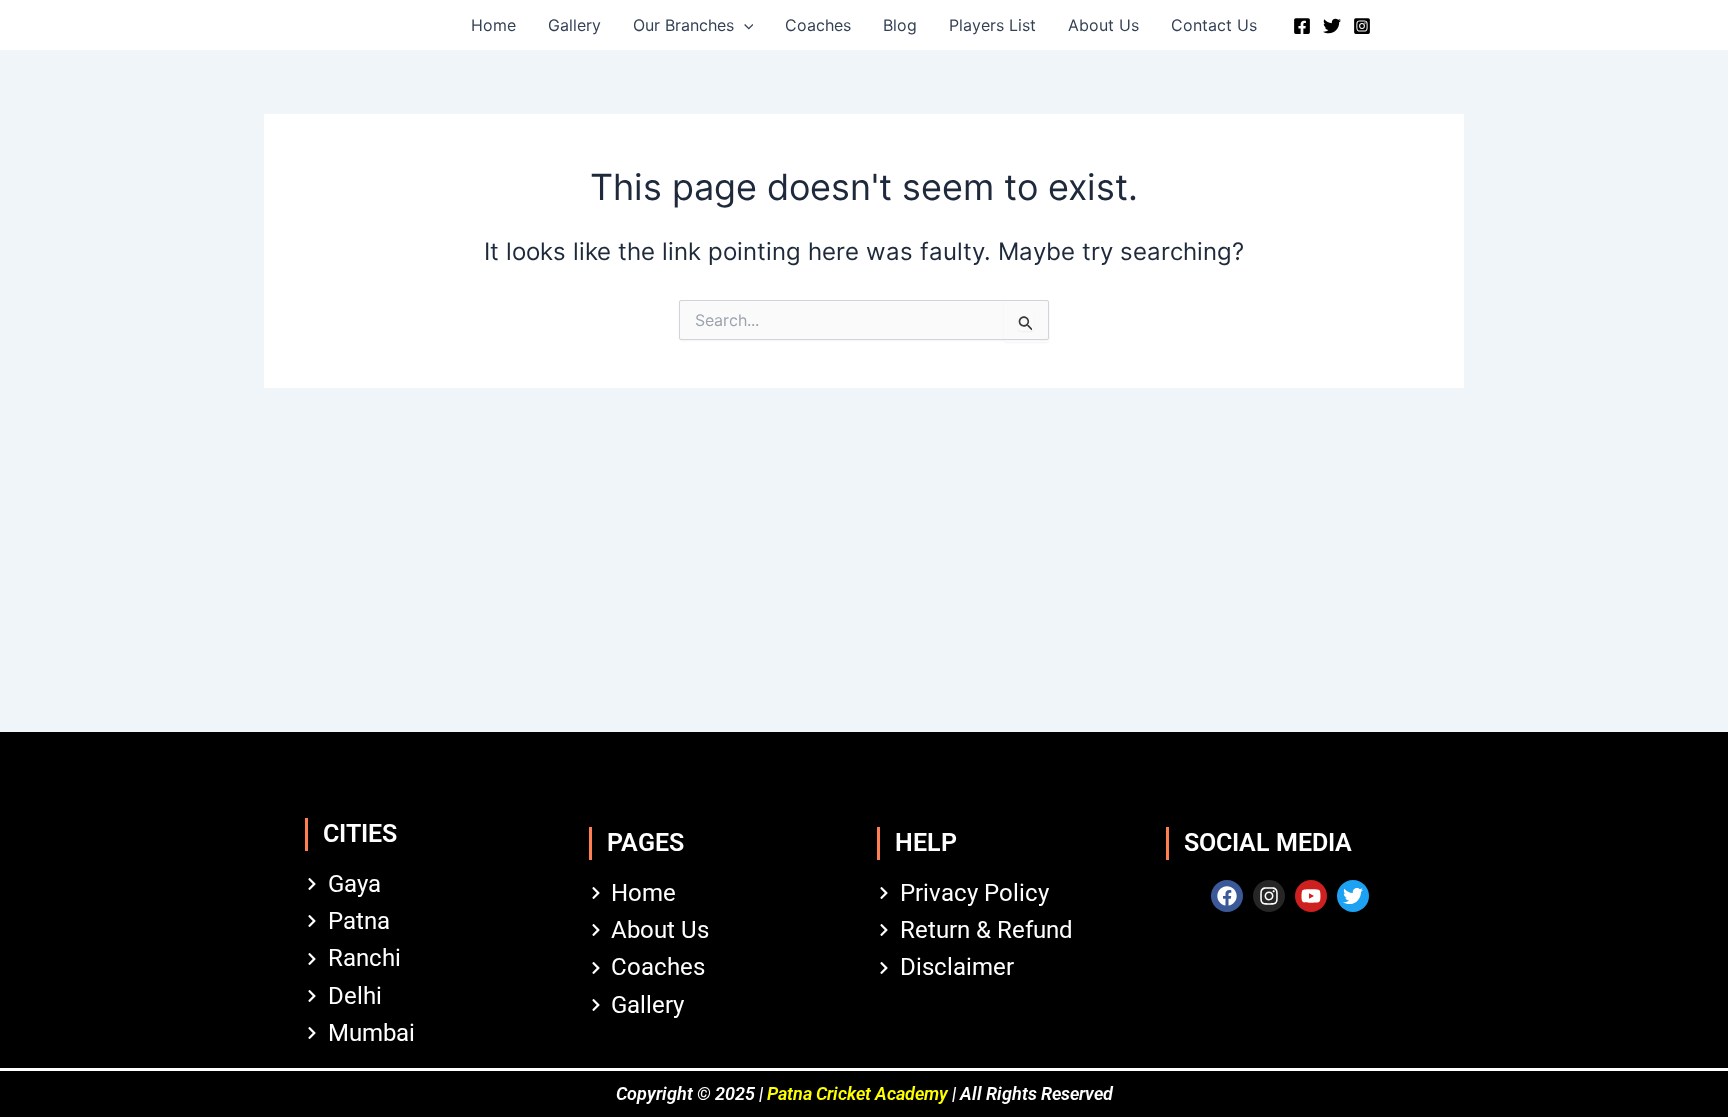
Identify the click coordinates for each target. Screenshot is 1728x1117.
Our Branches (683, 25)
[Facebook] (1302, 26)
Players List (992, 25)
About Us (1103, 25)
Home (493, 25)
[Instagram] (1362, 26)
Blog (900, 25)
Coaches (818, 25)
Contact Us (1214, 25)
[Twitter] (1332, 26)
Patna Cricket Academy (857, 1093)
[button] (744, 25)
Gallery (574, 25)
